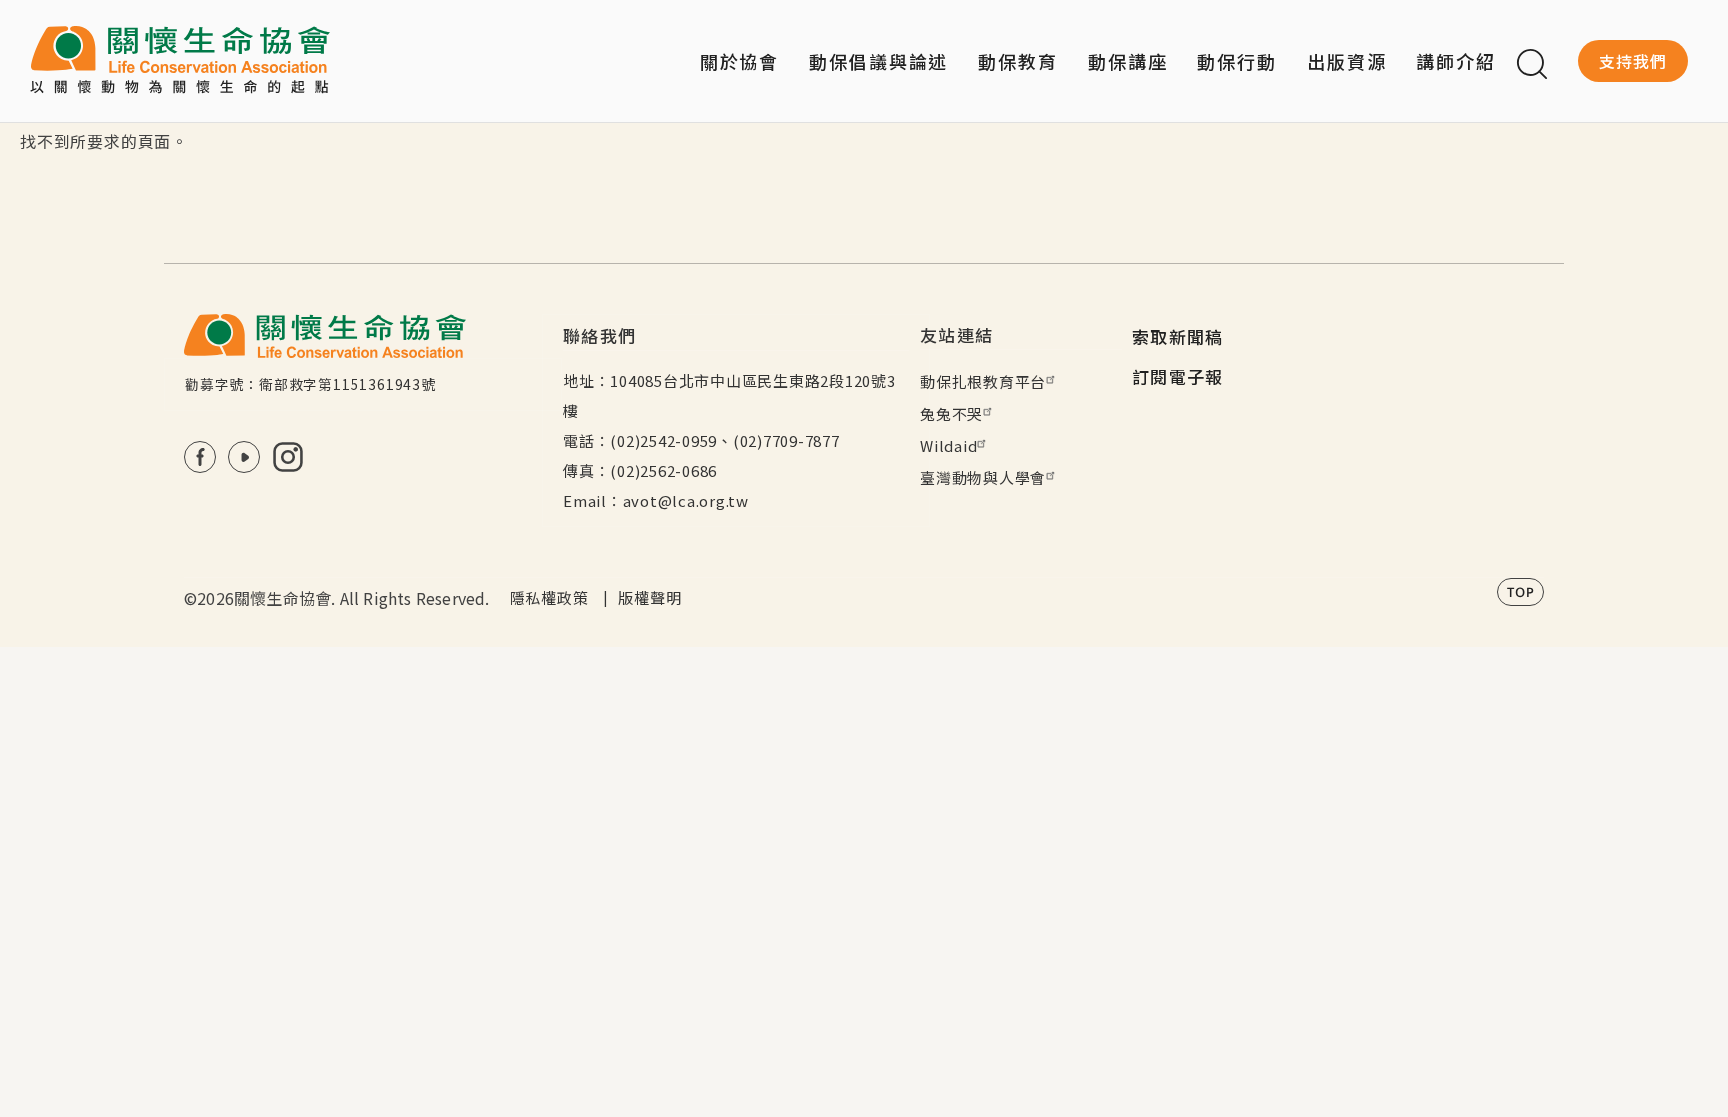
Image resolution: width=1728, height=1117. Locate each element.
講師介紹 (1456, 61)
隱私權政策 (549, 597)
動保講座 (1128, 61)
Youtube (244, 457)
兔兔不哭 (951, 413)
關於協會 (740, 61)
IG (288, 457)
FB (200, 457)
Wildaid (948, 445)
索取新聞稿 (1178, 336)
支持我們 (1633, 61)
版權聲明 (649, 597)
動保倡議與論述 (878, 61)
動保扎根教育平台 (983, 381)
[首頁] (180, 61)
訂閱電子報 (1178, 376)
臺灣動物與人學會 (983, 477)
